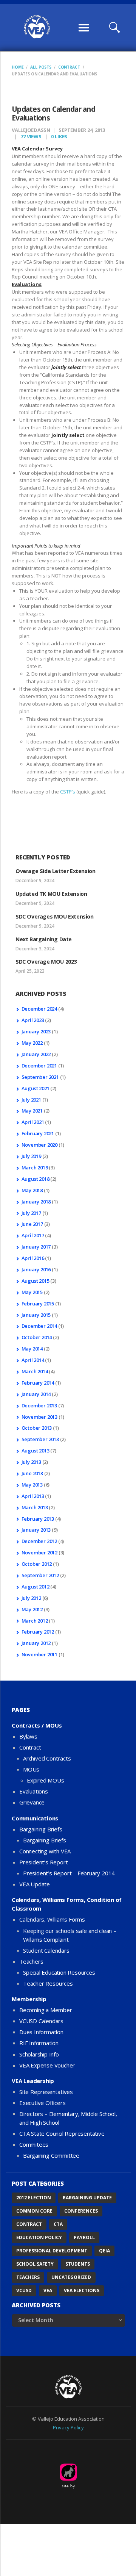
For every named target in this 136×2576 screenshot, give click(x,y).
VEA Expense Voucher (47, 2065)
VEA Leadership (33, 2081)
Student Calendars (46, 1950)
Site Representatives (46, 2092)
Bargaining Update (87, 2198)
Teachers (31, 1961)
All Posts (41, 67)
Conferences (81, 2211)
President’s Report (43, 1862)
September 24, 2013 (82, 130)
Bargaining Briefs (41, 1829)
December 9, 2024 (35, 880)
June (32, 1224)
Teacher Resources (48, 1983)
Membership (29, 1999)
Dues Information (41, 2032)
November (39, 1145)
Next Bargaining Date (44, 939)
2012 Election (34, 2198)
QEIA (104, 2251)
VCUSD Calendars (41, 2021)
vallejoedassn (32, 130)
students (78, 2264)
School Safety (35, 2264)
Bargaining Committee (51, 2155)
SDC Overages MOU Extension (55, 916)
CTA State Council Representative (62, 2133)
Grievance (32, 1802)
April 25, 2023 (30, 971)
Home (18, 67)
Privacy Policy (68, 2427)
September (40, 1077)
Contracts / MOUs (37, 1725)
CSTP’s (68, 792)
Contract (69, 67)
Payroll (84, 2237)
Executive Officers (42, 2103)
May (32, 1043)
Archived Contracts (47, 1758)
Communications (35, 1818)
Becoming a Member (46, 2010)
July (31, 1100)
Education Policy (39, 2237)
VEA (48, 2290)
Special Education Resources (59, 1972)
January (36, 1031)
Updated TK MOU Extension (51, 894)
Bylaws (28, 1736)
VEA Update (35, 1884)
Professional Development (52, 2251)
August (36, 1088)
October (37, 1337)
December (39, 1009)
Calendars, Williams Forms (52, 1919)
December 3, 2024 (35, 949)
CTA (58, 2224)
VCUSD (24, 2290)
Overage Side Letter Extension (55, 871)
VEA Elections (82, 2290)
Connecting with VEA (45, 1851)
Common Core (34, 2211)
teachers (28, 2277)
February (38, 1133)
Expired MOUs (46, 1780)
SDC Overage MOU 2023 (46, 962)
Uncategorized (71, 2277)
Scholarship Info (39, 2054)
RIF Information (39, 2043)
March (35, 1167)
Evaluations (34, 1791)
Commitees (34, 2144)
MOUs (31, 1769)
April (33, 1020)
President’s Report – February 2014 (69, 1873)
